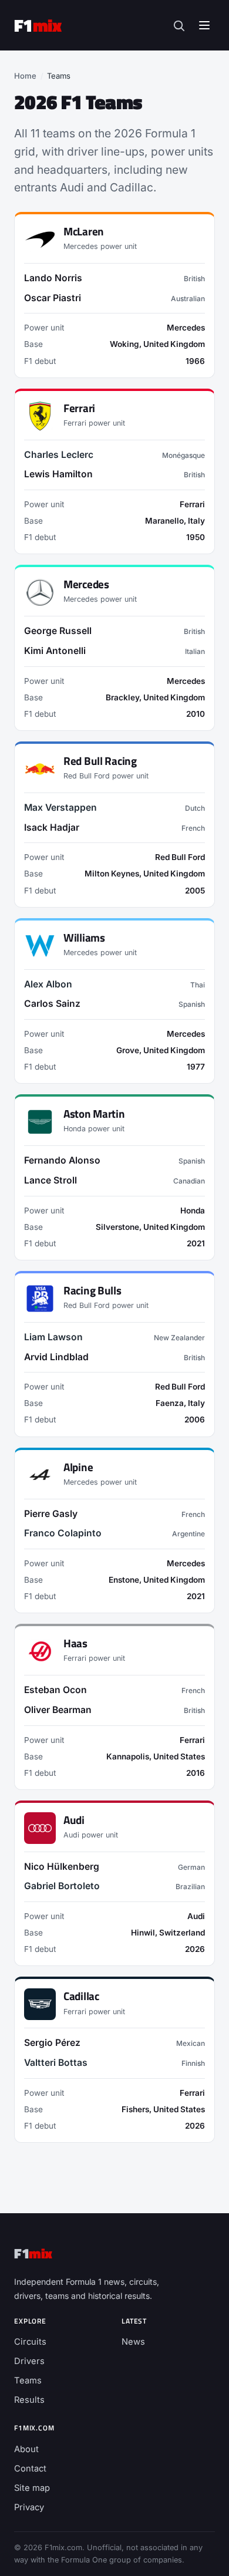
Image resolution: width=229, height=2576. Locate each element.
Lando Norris (53, 278)
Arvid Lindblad (56, 1357)
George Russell (58, 631)
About (26, 2449)
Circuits (30, 2342)
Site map (32, 2488)
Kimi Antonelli (55, 651)
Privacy (29, 2507)
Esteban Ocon (55, 1690)
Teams (28, 2381)
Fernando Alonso (62, 1160)
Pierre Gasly (51, 1514)
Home (25, 76)
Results (29, 2400)
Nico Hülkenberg (62, 1867)
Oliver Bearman (58, 1710)
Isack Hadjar (52, 827)
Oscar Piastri (53, 298)
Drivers (29, 2361)
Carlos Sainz (52, 1004)
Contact (30, 2469)
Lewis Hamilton (58, 474)
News (133, 2342)
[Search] (179, 26)
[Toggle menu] (204, 25)
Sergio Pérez (52, 2043)
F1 (38, 25)
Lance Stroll (50, 1180)
